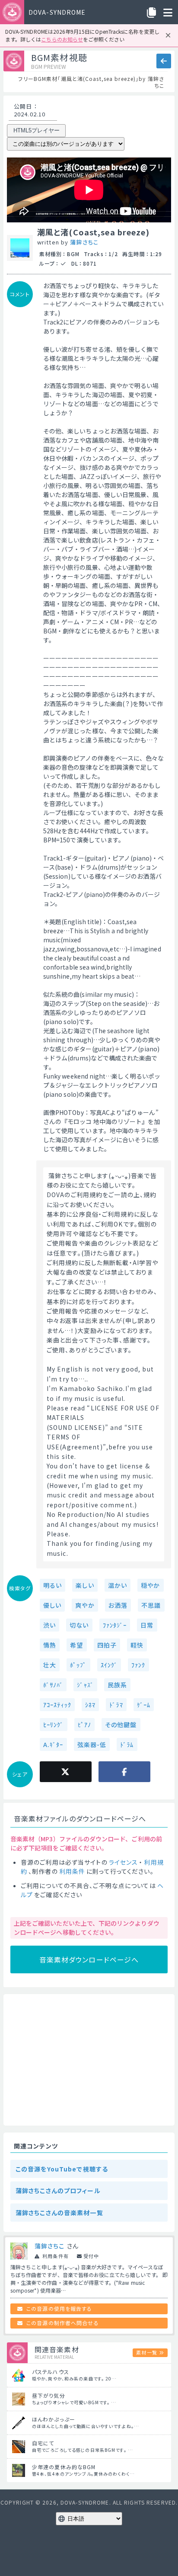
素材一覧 (146, 2352)
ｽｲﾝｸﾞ (109, 1665)
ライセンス (124, 1862)
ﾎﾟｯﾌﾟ (78, 1665)
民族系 (117, 1685)
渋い (49, 1625)
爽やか (85, 1605)
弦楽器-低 (92, 1744)
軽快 (137, 1645)
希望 (76, 1645)
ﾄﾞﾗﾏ (116, 1705)
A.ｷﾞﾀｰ (53, 1744)
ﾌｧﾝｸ (138, 1665)
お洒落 (118, 1605)
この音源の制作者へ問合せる (63, 2323)
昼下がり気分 (49, 2395)
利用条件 (72, 1871)
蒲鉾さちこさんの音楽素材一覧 (59, 2213)
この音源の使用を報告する (59, 2308)
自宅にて (43, 2443)
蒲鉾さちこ (84, 242)
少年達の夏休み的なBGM (64, 2467)
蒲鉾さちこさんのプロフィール (58, 2191)
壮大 (50, 1665)
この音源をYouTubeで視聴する (62, 2169)
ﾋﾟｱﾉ (84, 1725)
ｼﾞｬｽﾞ (85, 1685)
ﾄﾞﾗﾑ (127, 1744)
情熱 (50, 1645)
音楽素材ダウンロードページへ (89, 1959)
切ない (79, 1625)
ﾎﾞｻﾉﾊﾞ (53, 1685)
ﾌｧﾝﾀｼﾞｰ (115, 1625)
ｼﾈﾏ (90, 1705)
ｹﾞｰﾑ (144, 1705)
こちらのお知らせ (62, 39)
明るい (52, 1585)
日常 (147, 1625)
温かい (118, 1585)
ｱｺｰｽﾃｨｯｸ (57, 1705)
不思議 (151, 1605)
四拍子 (107, 1645)
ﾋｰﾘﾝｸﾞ (54, 1725)
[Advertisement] (89, 2060)
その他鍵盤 (121, 1725)
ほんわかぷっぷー (54, 2419)
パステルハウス (51, 2372)
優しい (52, 1605)
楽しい (85, 1585)
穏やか (150, 1585)
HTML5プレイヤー (37, 130)
